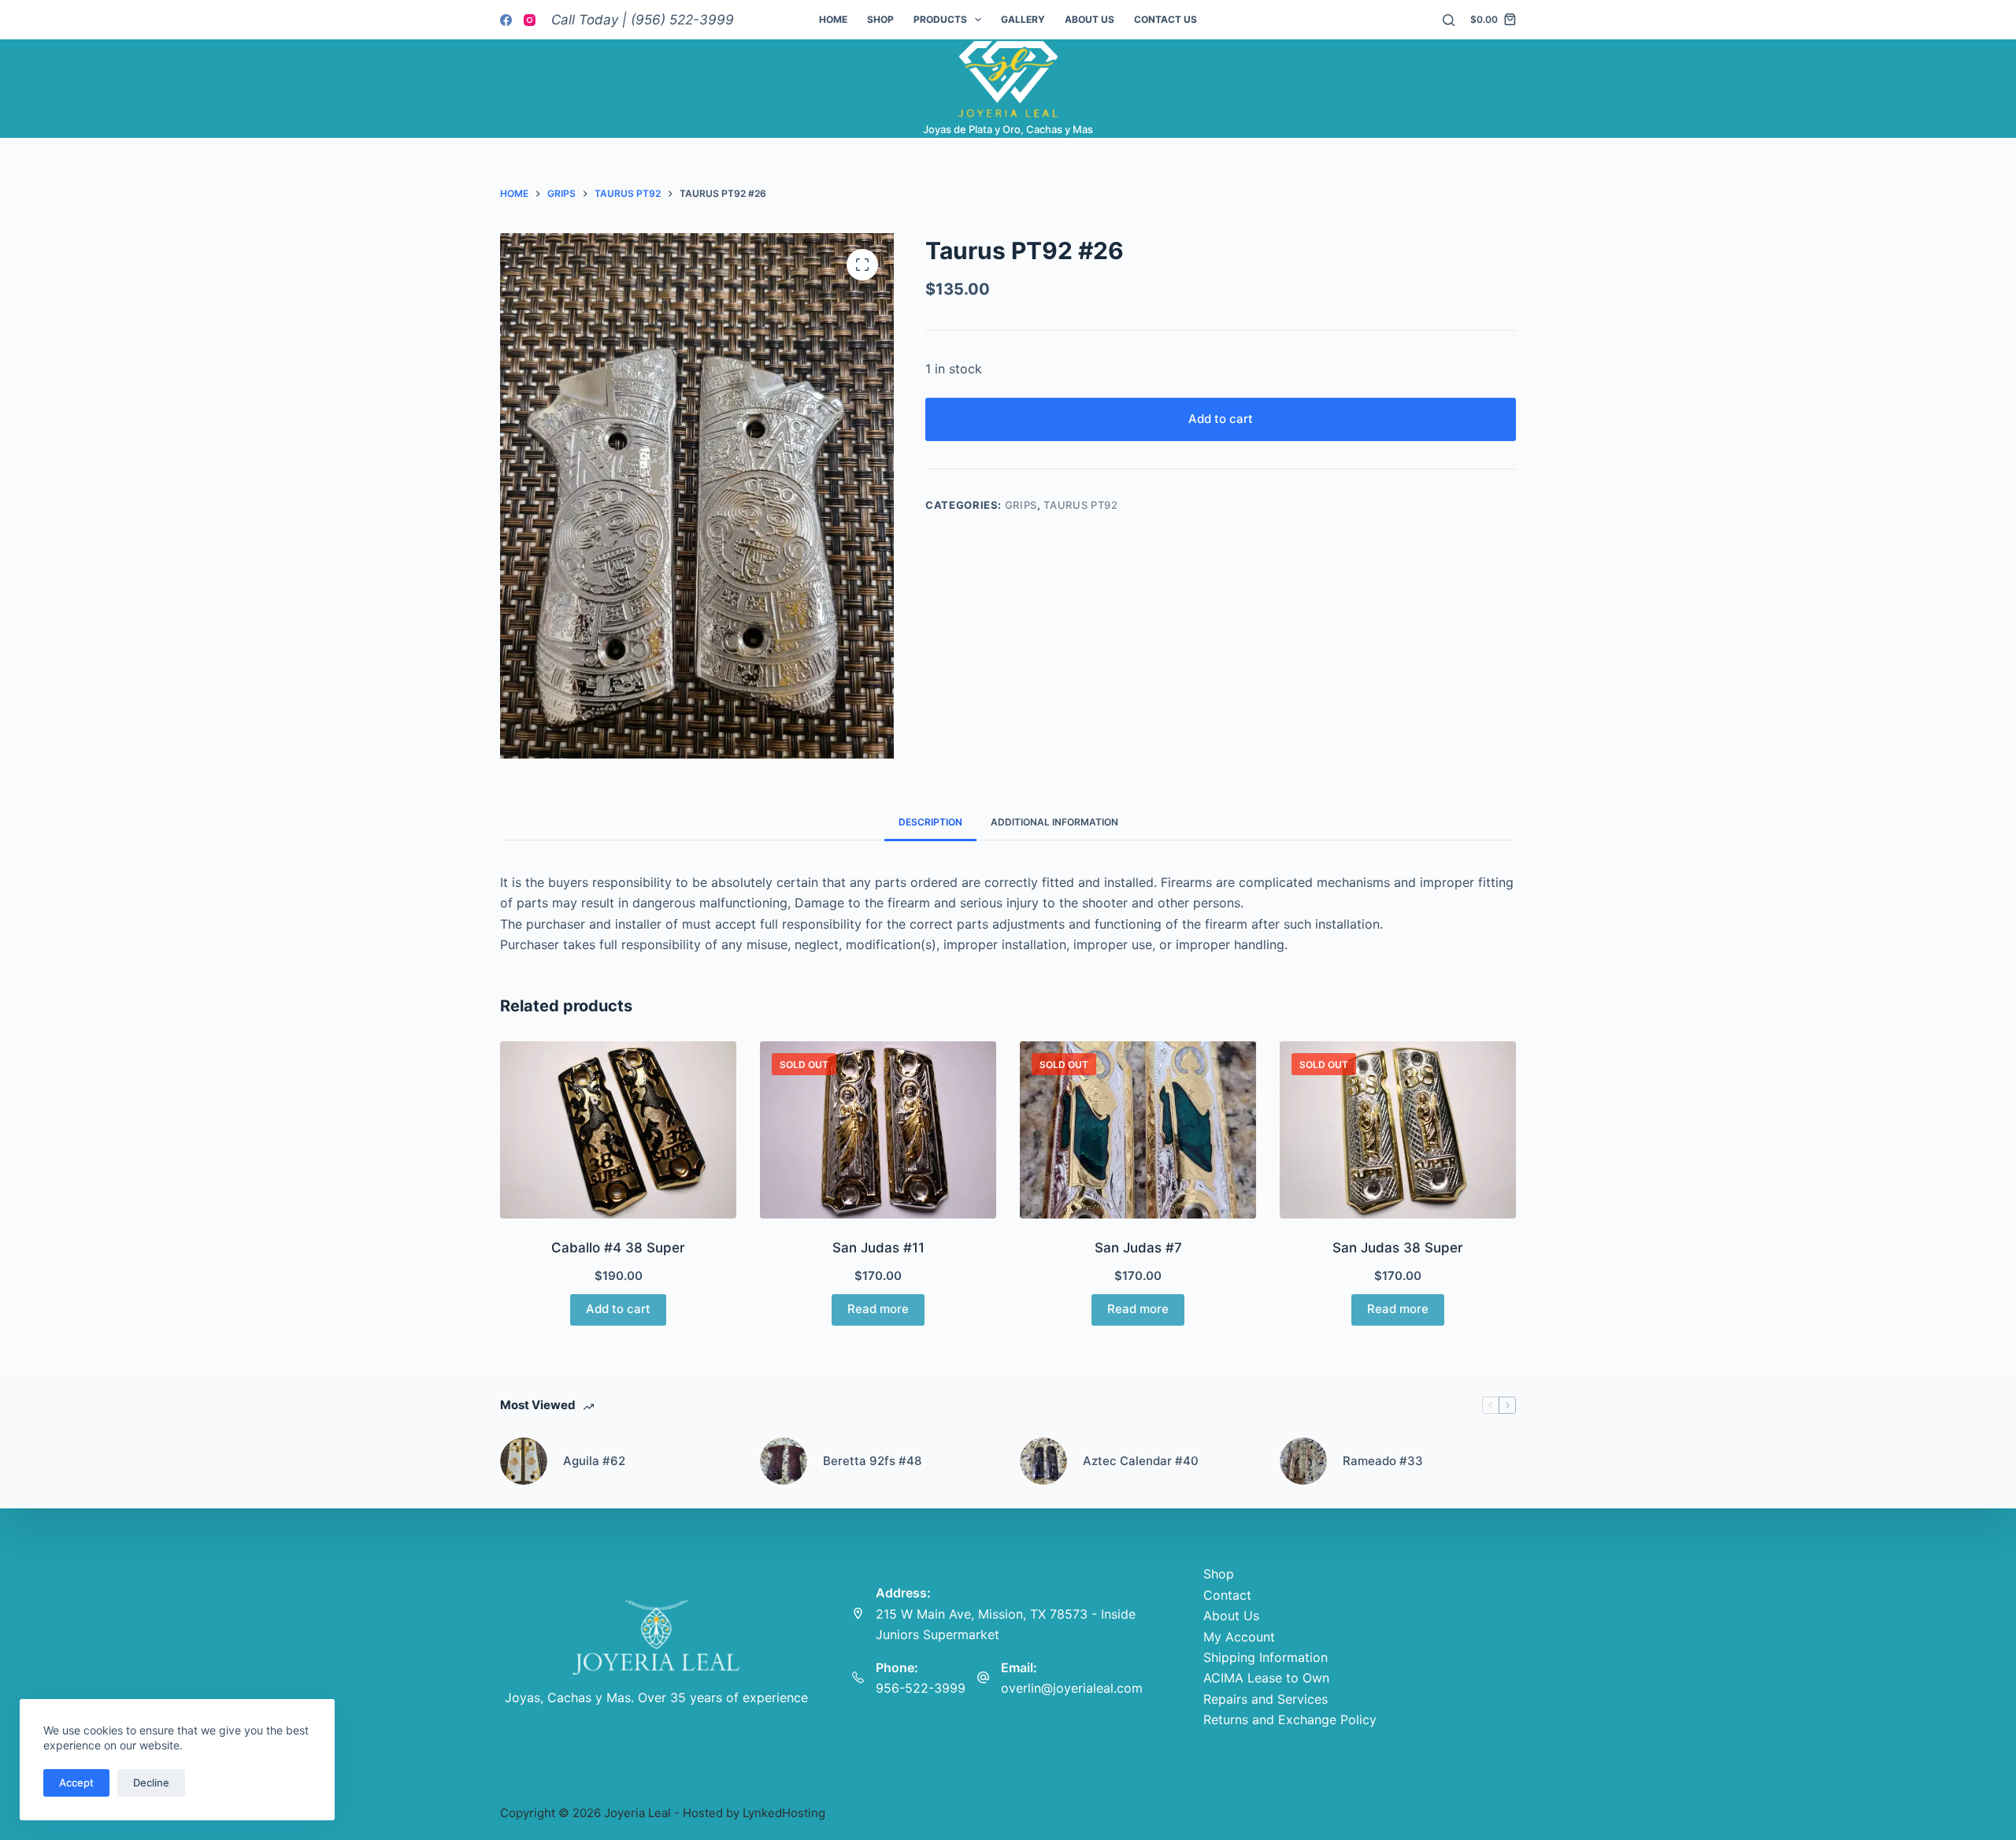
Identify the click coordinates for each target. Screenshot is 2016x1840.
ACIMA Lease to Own (1266, 1678)
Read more (878, 1309)
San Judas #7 (1138, 1248)
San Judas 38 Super (1398, 1248)
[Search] (1449, 20)
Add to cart (1221, 419)
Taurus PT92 (1080, 505)
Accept (76, 1782)
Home (833, 19)
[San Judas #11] (878, 1130)
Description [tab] (930, 822)
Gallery (1023, 19)
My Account (1239, 1637)
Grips (1021, 505)
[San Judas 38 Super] (1398, 1130)
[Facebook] (506, 20)
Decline (151, 1782)
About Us (1090, 19)
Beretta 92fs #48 (872, 1461)
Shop (880, 19)
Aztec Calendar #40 (1141, 1461)
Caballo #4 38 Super (618, 1248)
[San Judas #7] (1138, 1130)
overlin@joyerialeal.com (1072, 1688)
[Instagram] (530, 20)
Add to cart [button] (618, 1309)
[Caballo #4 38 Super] (618, 1130)
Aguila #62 (594, 1461)
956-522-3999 (921, 1688)
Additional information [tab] (1054, 822)
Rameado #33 (1383, 1461)
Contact (1227, 1595)
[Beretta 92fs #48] (784, 1461)
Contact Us (1165, 19)
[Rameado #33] (1303, 1461)
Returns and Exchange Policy (1290, 1719)
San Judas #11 (878, 1248)
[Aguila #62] (524, 1461)
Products (940, 19)
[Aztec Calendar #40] (1043, 1461)
